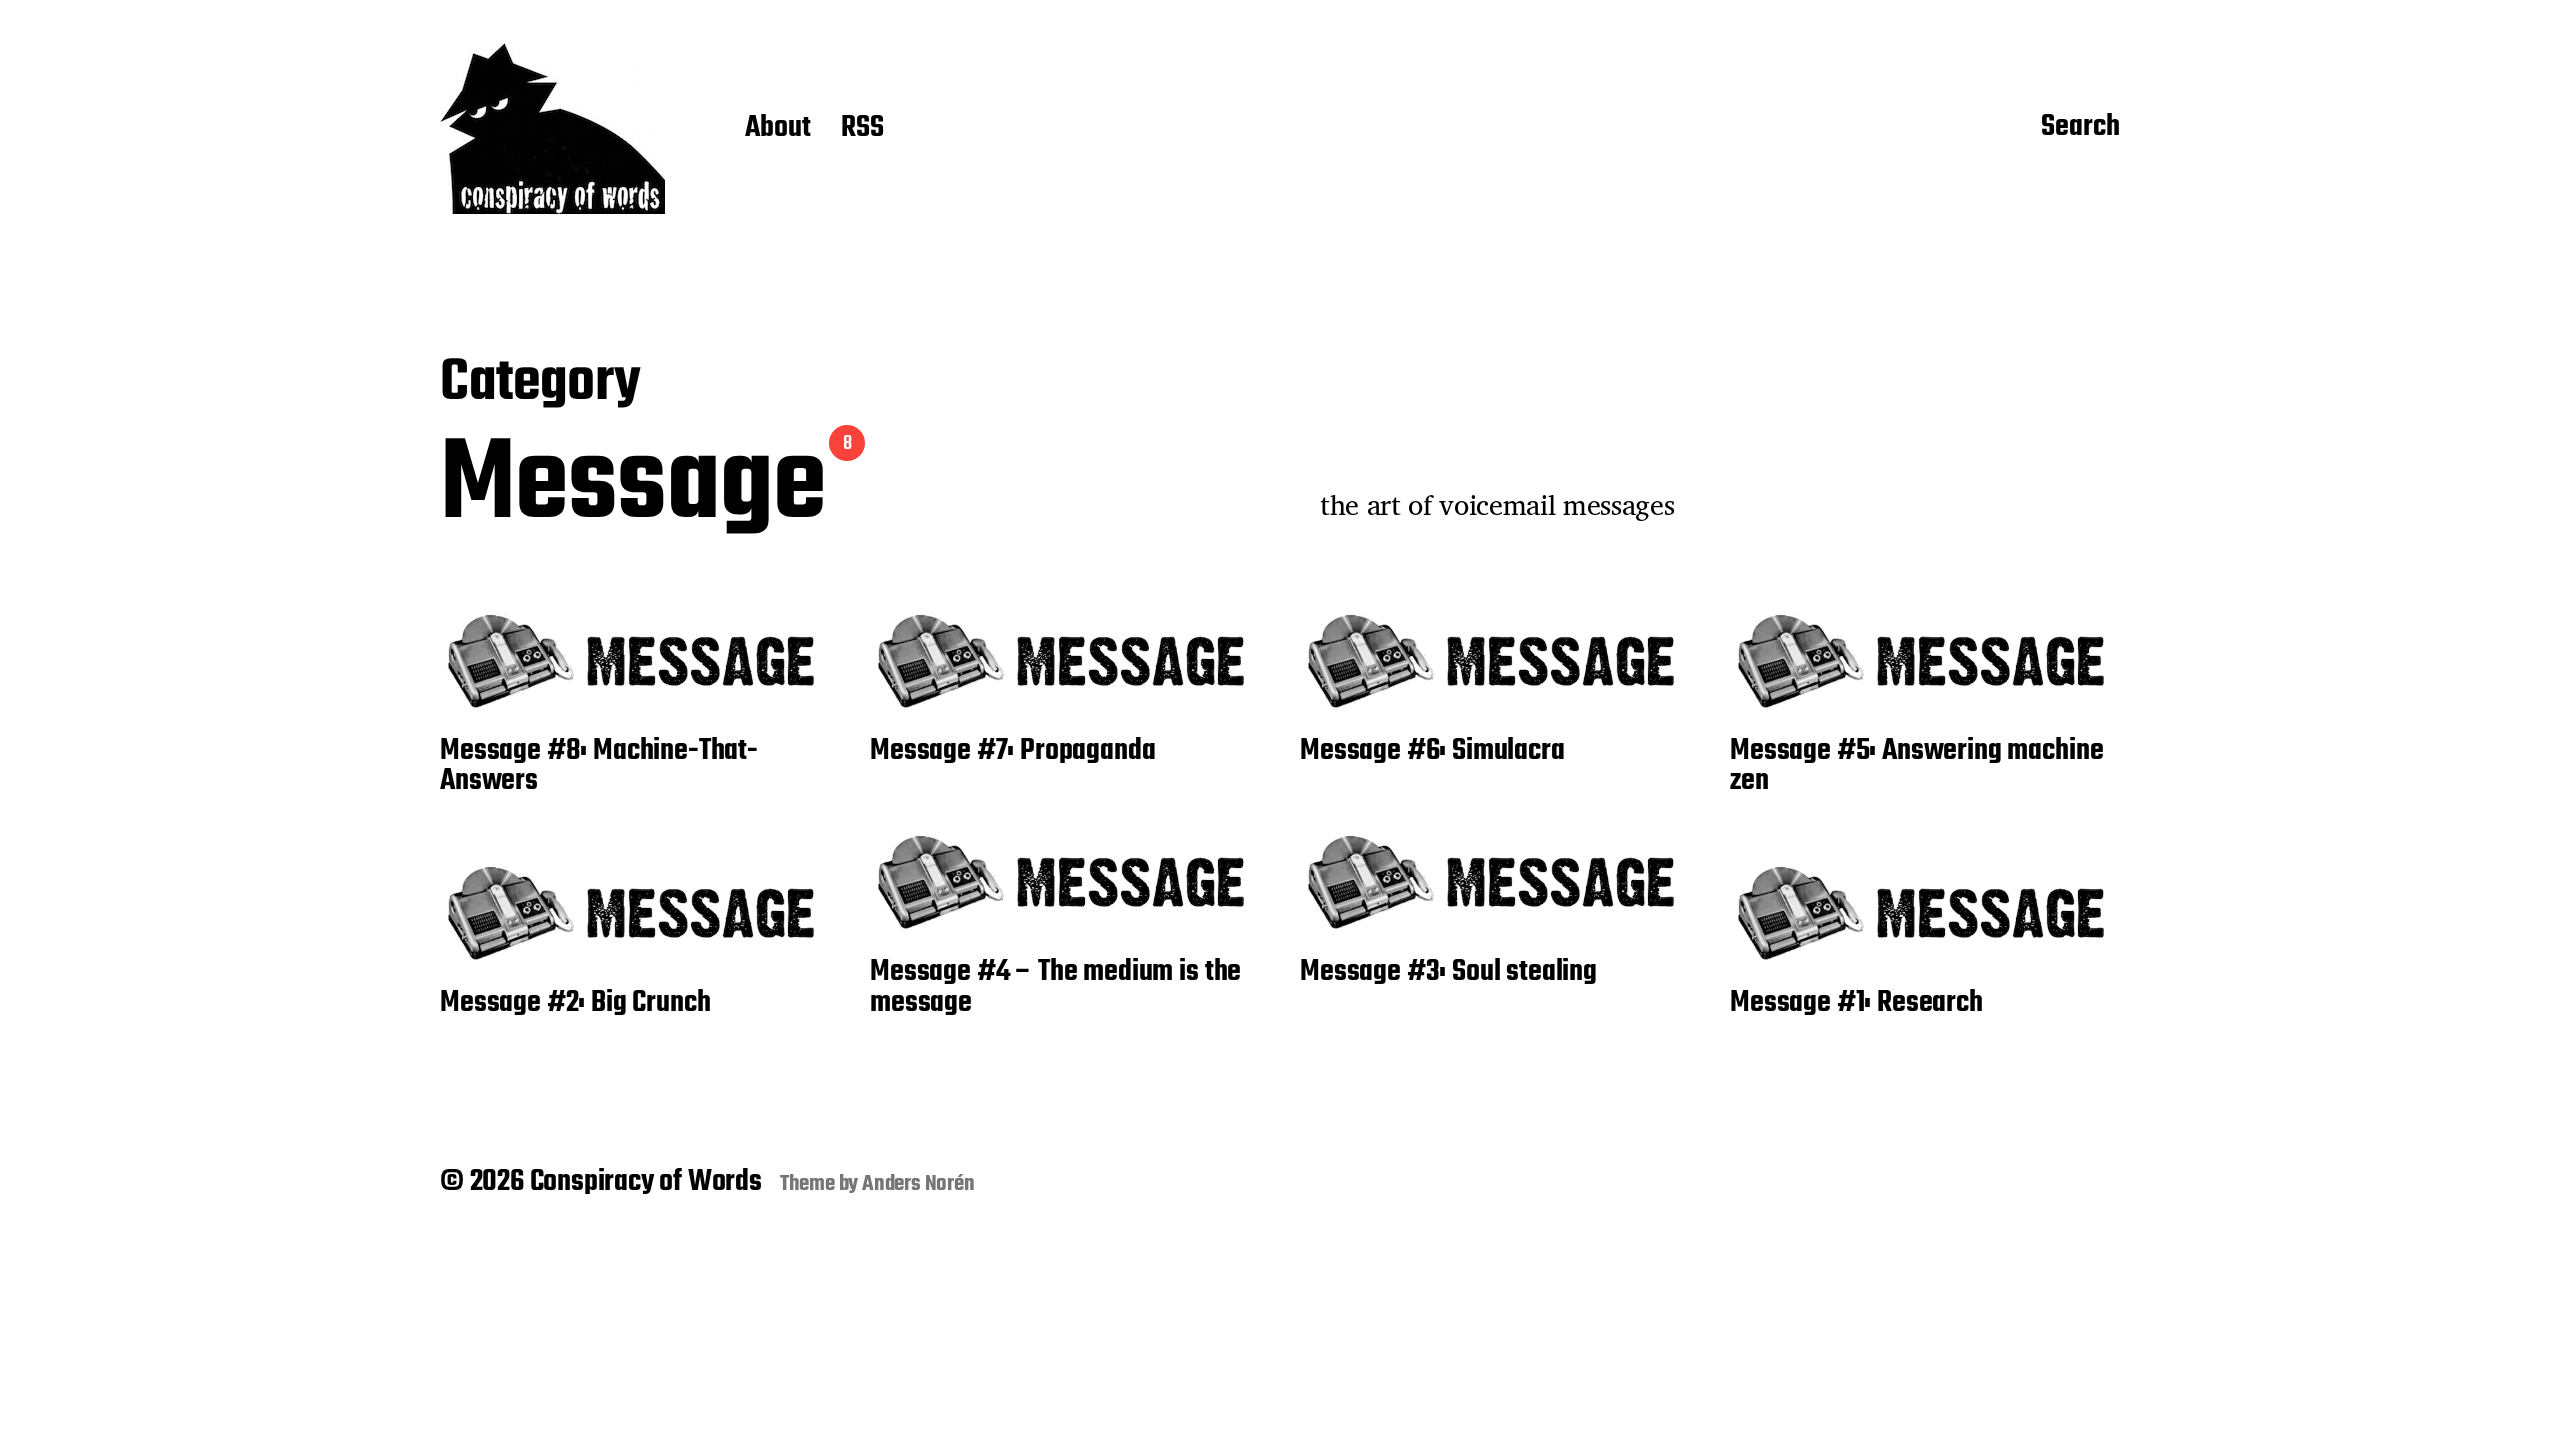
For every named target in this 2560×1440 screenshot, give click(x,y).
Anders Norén (918, 1184)
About (778, 129)
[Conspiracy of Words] (552, 128)
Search (2080, 128)
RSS (862, 129)
